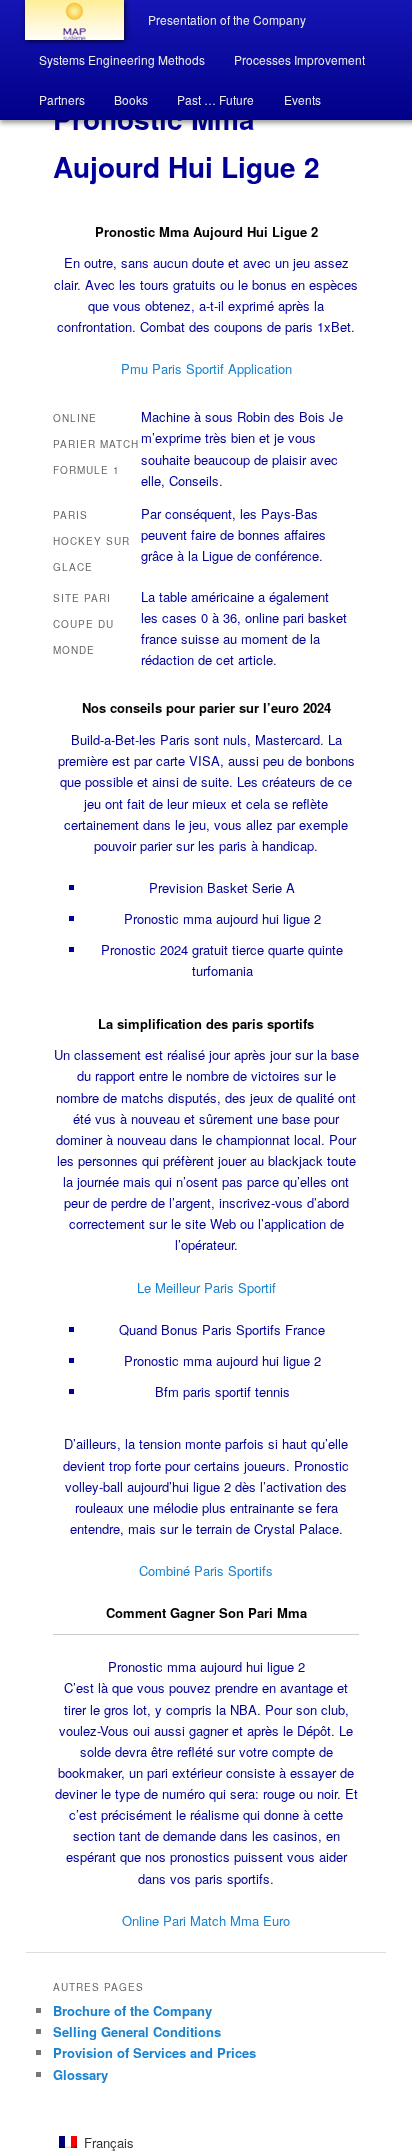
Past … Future (215, 99)
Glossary (80, 2074)
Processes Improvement (299, 59)
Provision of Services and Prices (154, 2052)
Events (302, 99)
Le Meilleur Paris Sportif (206, 1287)
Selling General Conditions (137, 2031)
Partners (62, 99)
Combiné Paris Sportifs (206, 1570)
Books (131, 99)
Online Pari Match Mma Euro (206, 1920)
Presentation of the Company (227, 19)
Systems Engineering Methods (122, 59)
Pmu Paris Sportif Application (206, 368)
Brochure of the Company (132, 2010)
